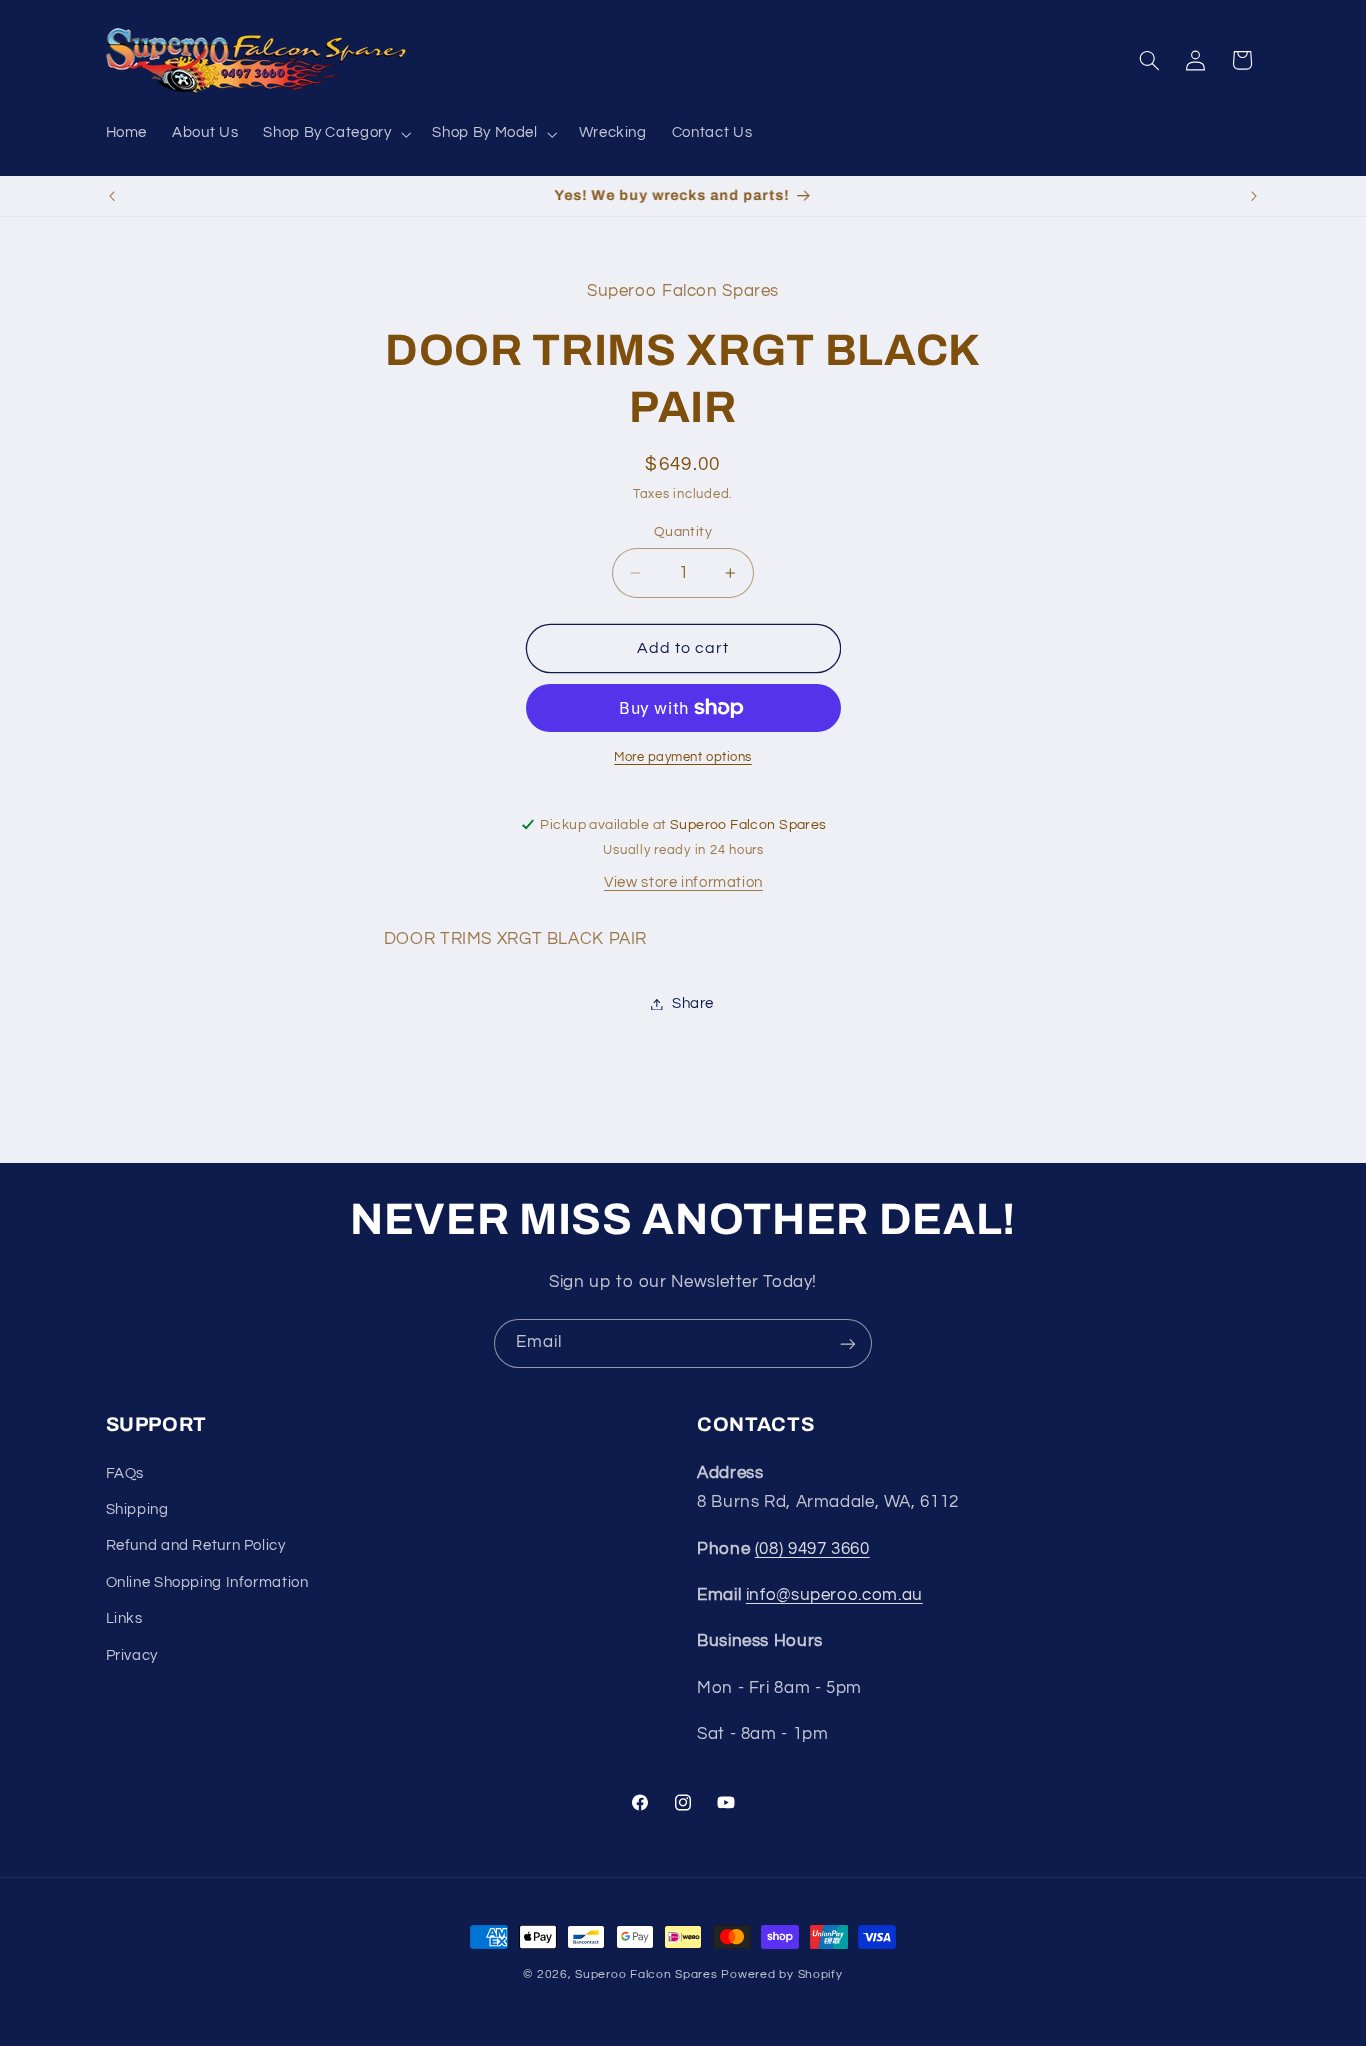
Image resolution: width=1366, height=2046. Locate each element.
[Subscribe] (848, 1343)
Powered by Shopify (781, 1974)
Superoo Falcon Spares (646, 1974)
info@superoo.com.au (834, 1595)
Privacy (132, 1655)
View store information (683, 882)
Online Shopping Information (207, 1582)
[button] (335, 134)
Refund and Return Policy (196, 1546)
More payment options (683, 757)
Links (124, 1618)
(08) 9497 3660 (812, 1549)
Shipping (137, 1509)
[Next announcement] (1254, 196)
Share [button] (693, 1003)
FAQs (125, 1473)
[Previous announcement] (112, 196)
